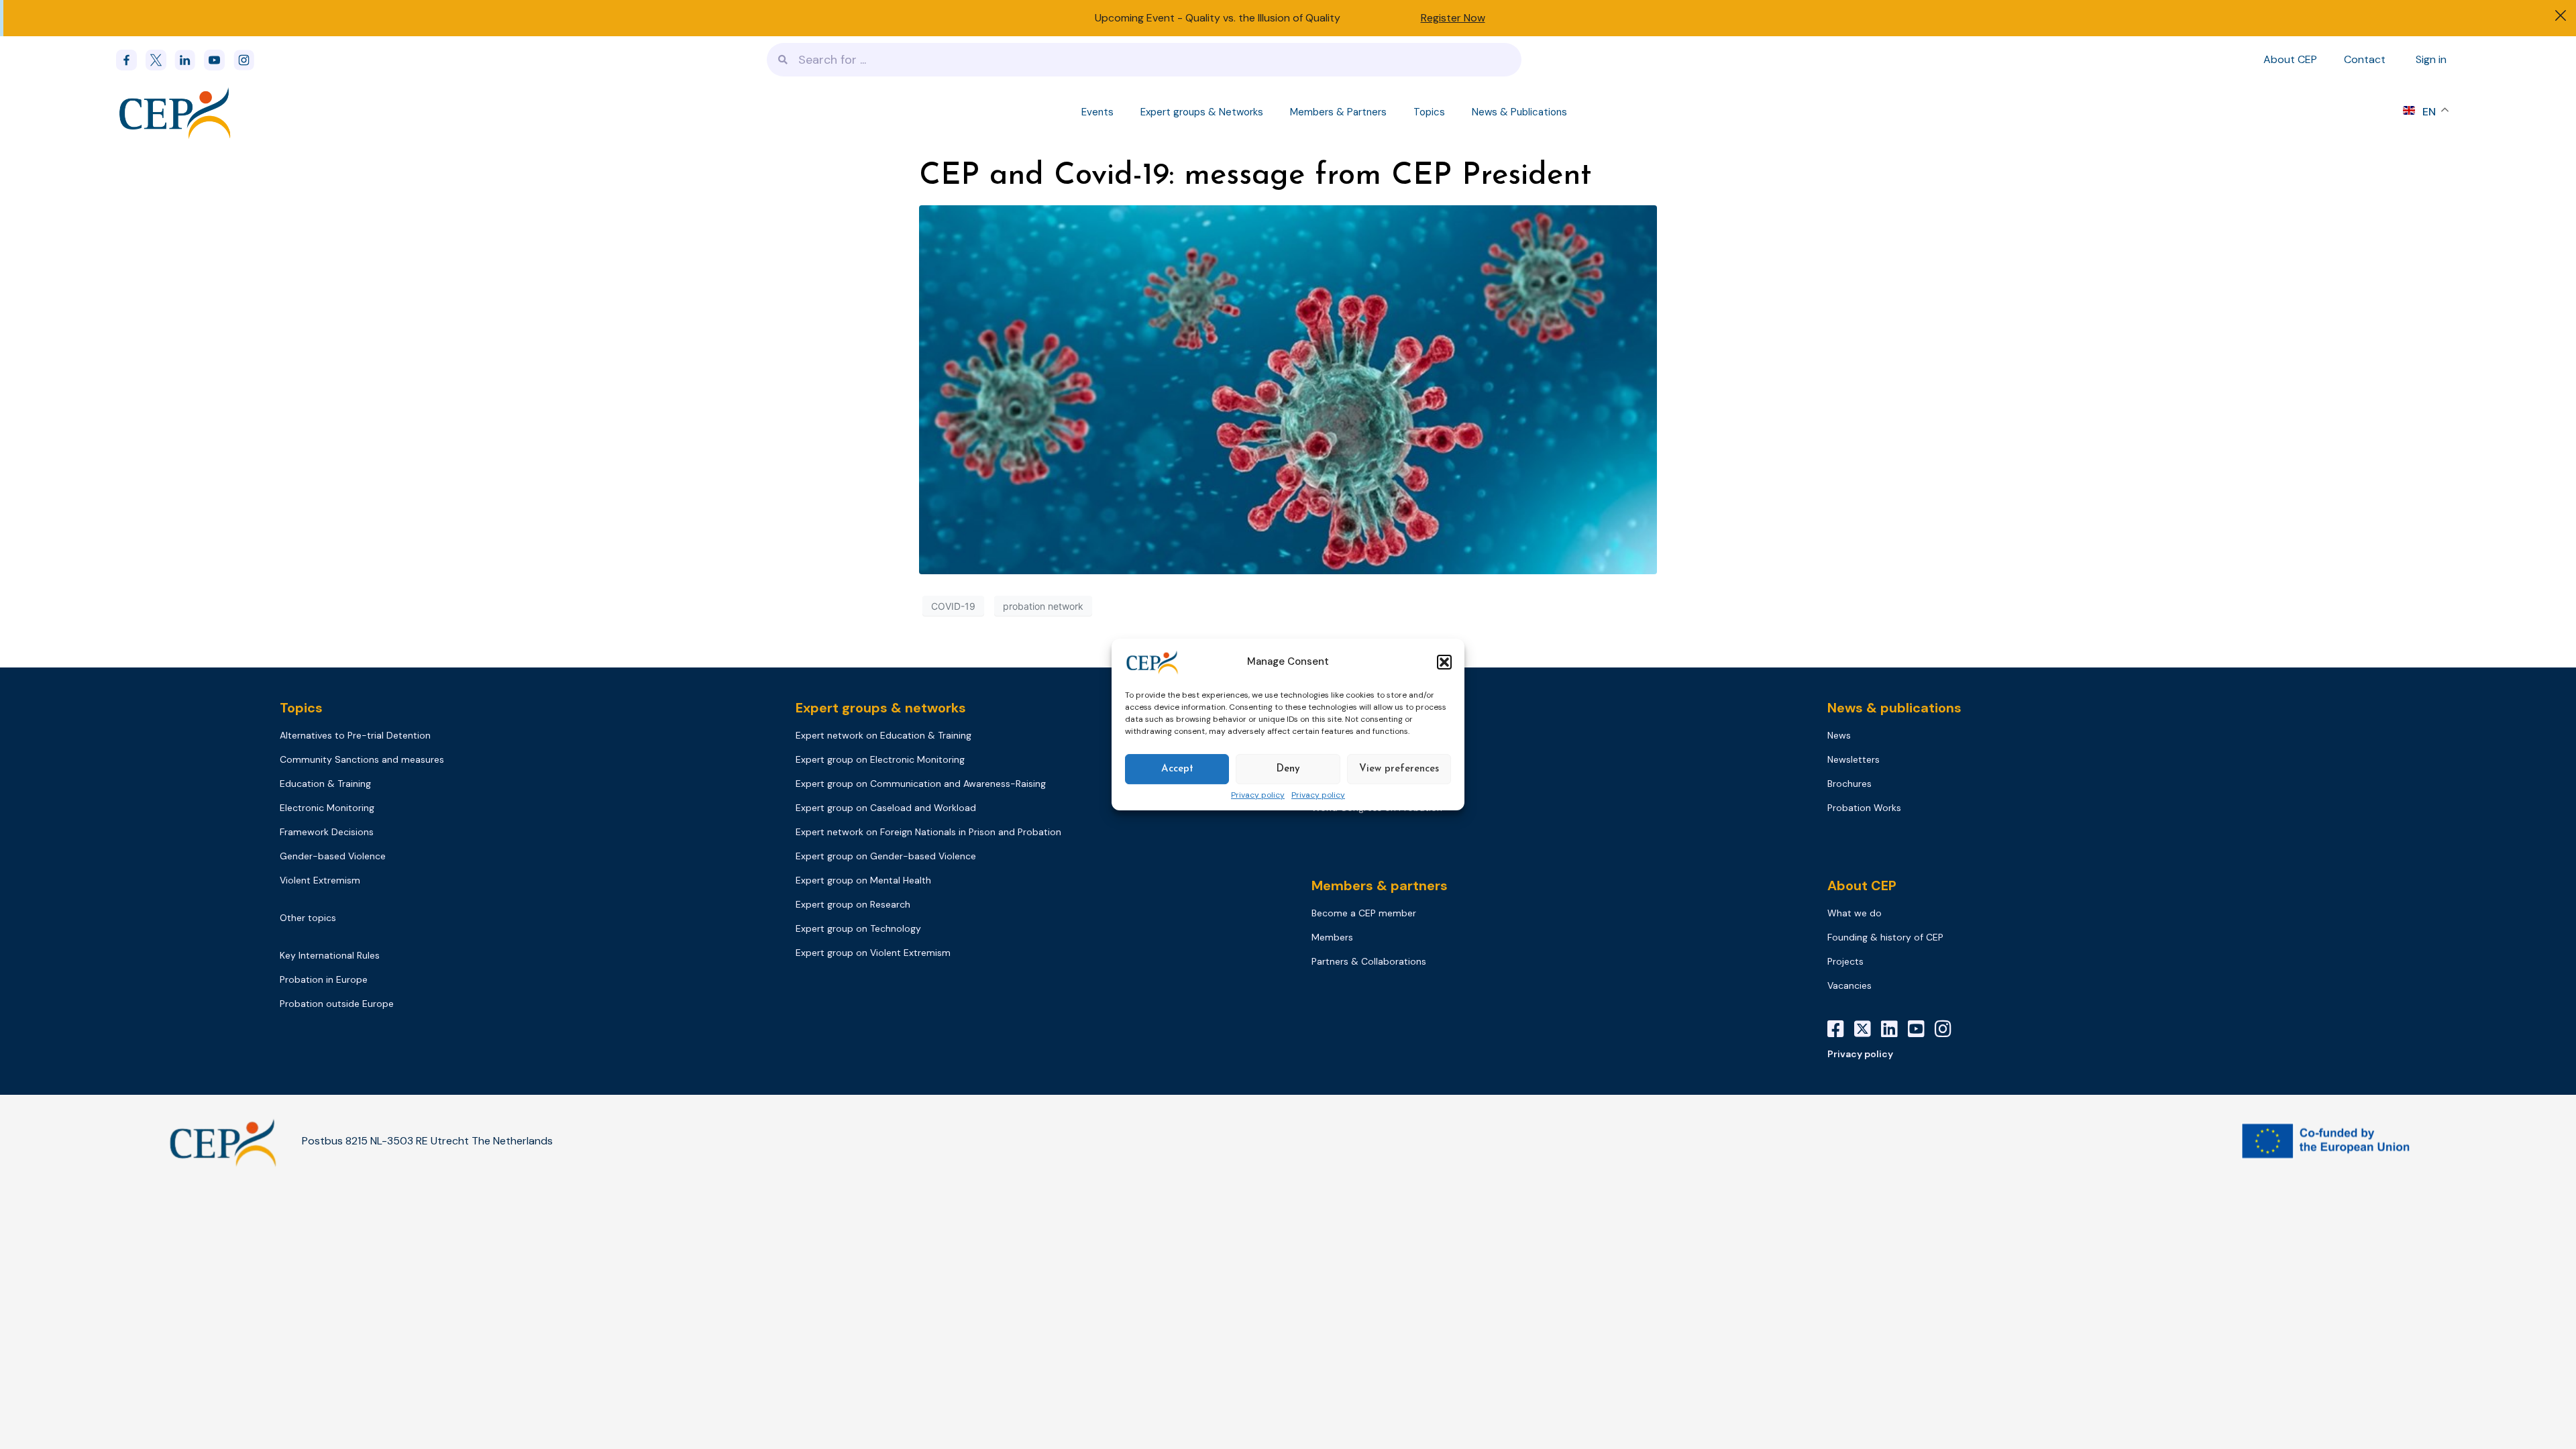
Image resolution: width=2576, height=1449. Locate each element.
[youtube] (219, 60)
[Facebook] (131, 60)
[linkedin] (189, 60)
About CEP (2290, 59)
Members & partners (1380, 885)
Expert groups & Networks (1202, 112)
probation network (1043, 606)
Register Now (1453, 18)
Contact (2365, 59)
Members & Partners (1338, 112)
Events (1097, 112)
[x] (160, 60)
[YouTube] (1921, 1029)
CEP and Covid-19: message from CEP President (1255, 176)
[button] (1444, 662)
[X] (1868, 1029)
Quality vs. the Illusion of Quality (1263, 18)
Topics (1429, 112)
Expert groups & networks (881, 708)
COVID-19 (953, 606)
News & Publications (1519, 112)
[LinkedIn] (1894, 1029)
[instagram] (248, 60)
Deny (1288, 769)
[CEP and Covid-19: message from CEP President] (1288, 388)
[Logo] (176, 112)
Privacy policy (1258, 796)
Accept (1177, 769)
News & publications (1894, 708)
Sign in (2431, 59)
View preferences (1399, 769)
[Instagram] (1948, 1029)
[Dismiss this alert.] (2561, 17)
